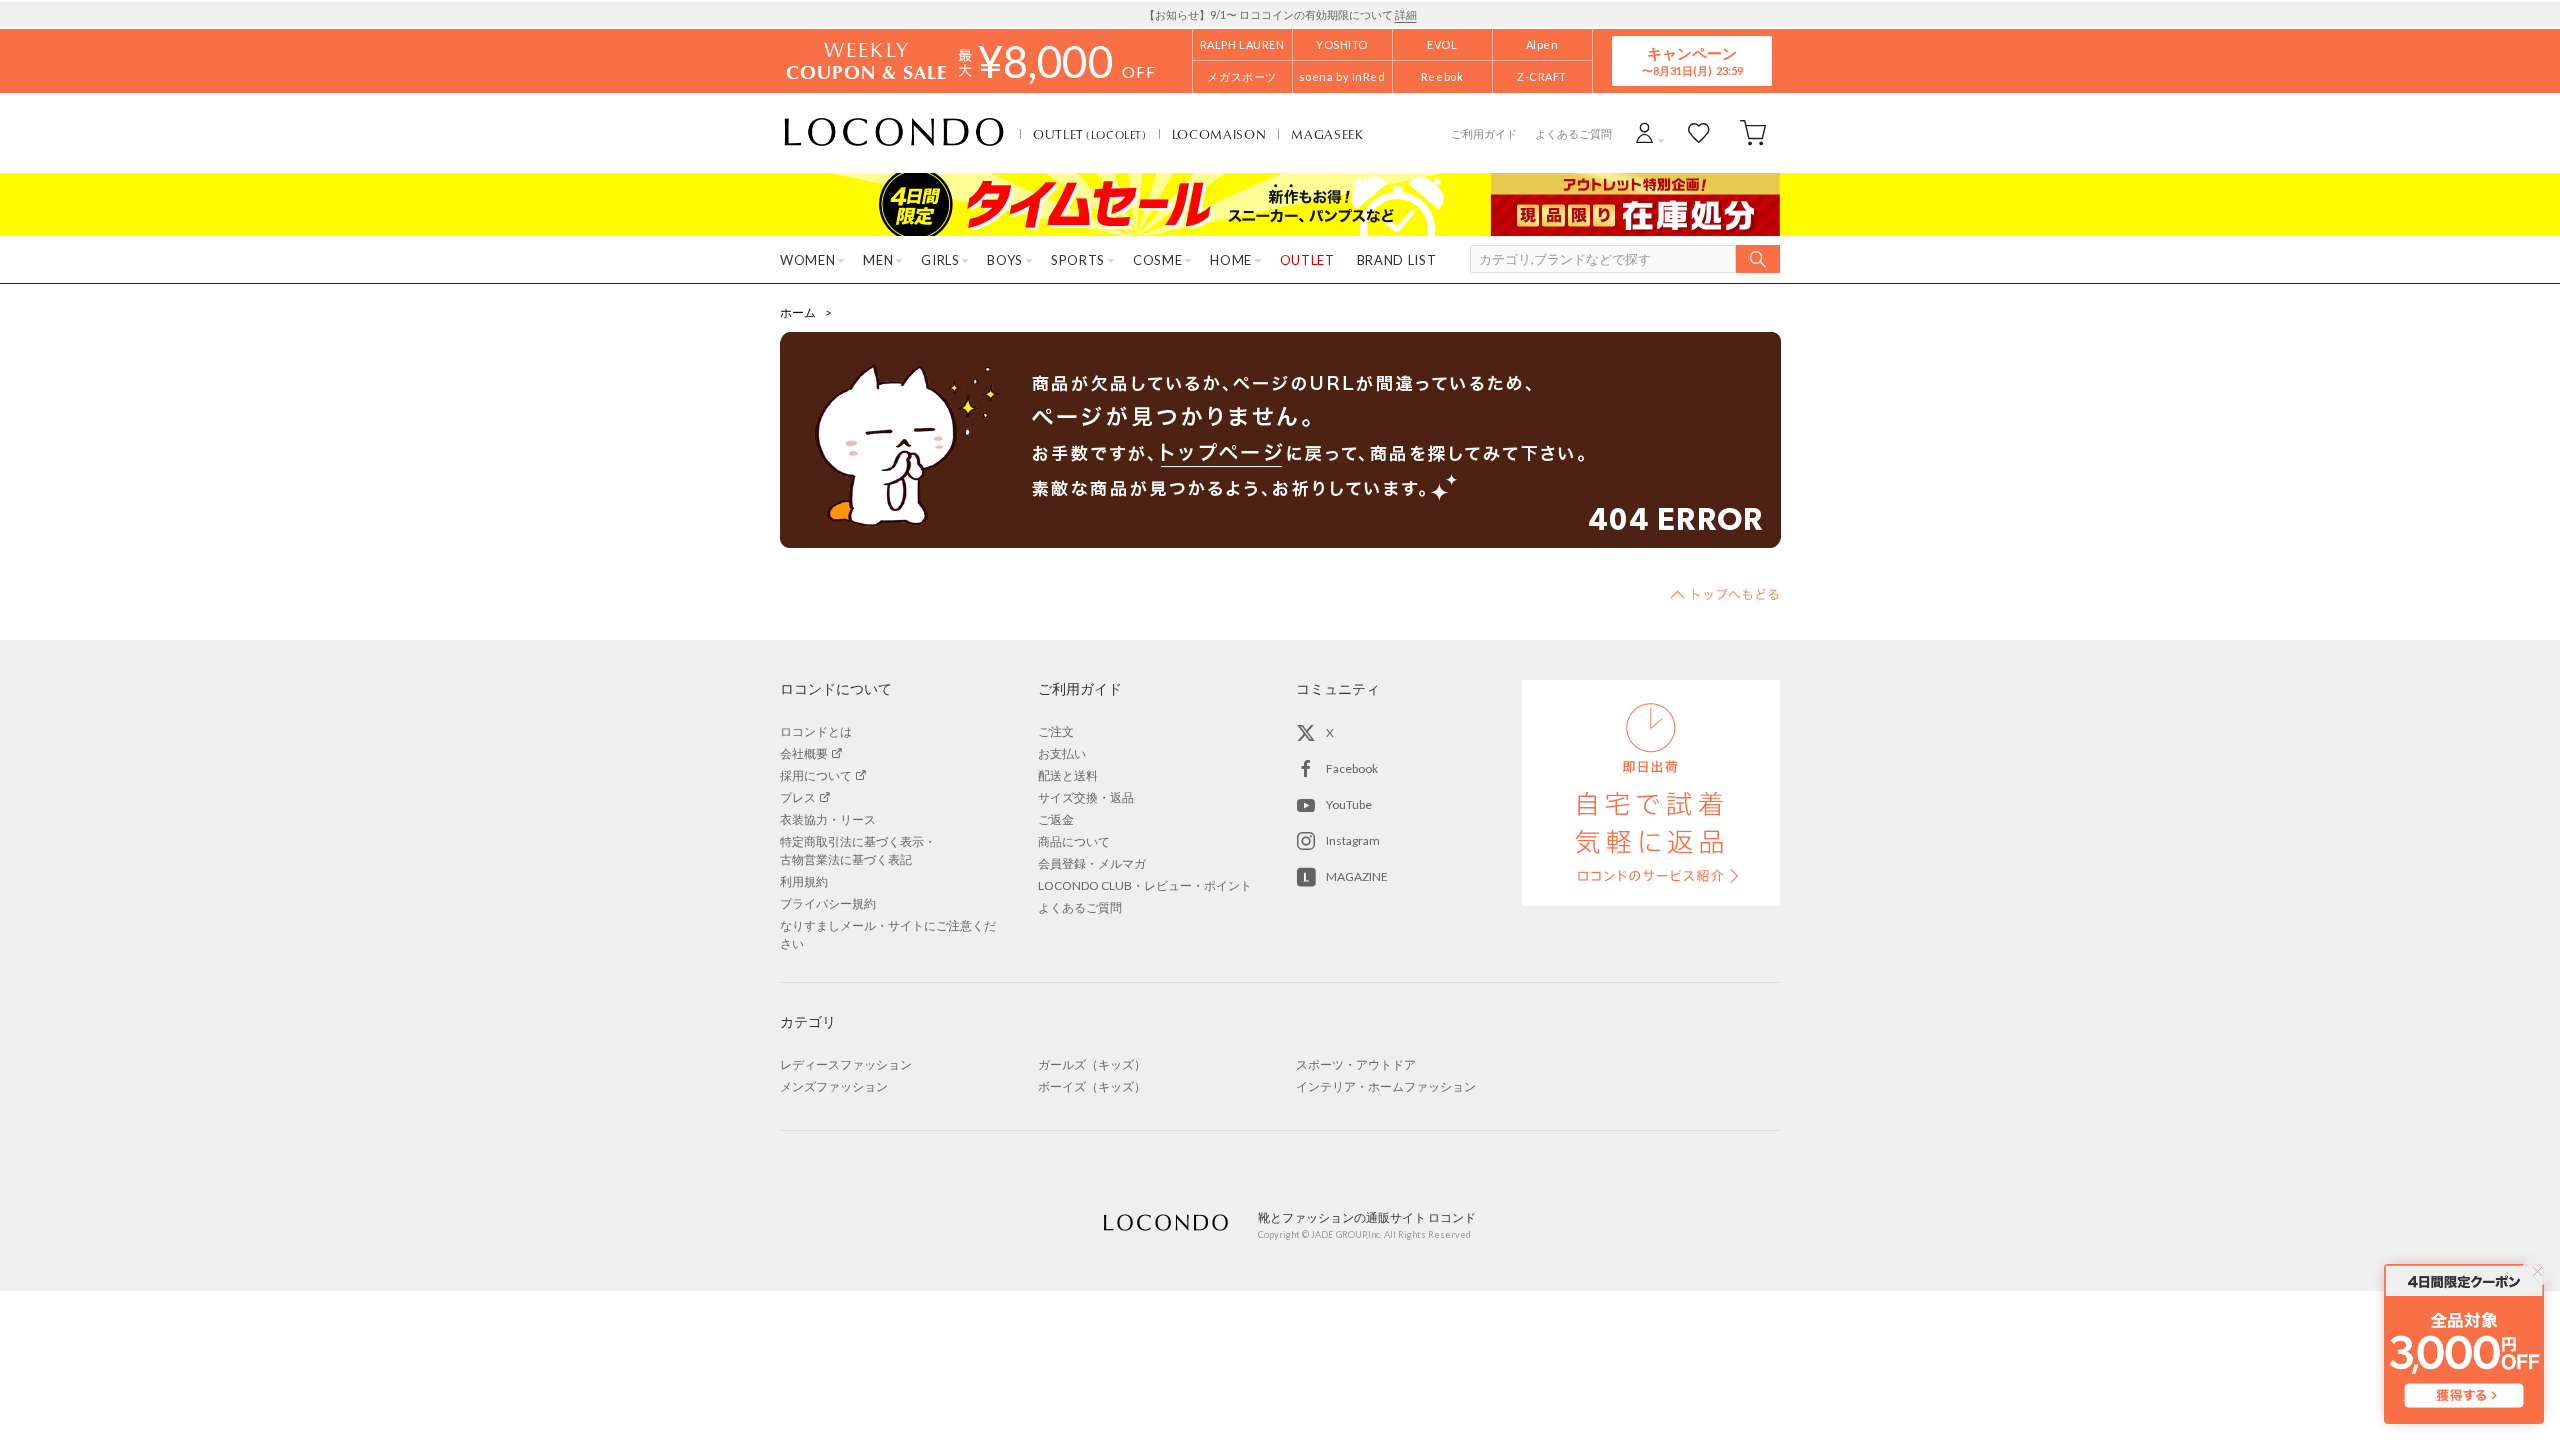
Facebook (1352, 768)
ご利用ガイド (1484, 133)
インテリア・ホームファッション (1386, 1086)
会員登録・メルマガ (1092, 863)
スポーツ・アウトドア (1356, 1064)
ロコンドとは (816, 731)
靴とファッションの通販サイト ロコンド (894, 133)
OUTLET (1090, 134)
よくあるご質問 (1573, 133)
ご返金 (1056, 819)
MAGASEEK (1327, 134)
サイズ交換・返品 (1086, 797)
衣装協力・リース (828, 819)
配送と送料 (1068, 775)
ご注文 (1056, 731)
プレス (798, 797)
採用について (816, 775)
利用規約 (804, 881)
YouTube (1349, 804)
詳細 (1406, 14)
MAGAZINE (1357, 876)
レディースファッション (846, 1064)
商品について (1074, 841)
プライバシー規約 (828, 903)
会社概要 (804, 753)
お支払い (1062, 753)
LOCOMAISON (1219, 134)
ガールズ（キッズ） (1092, 1064)
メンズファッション (834, 1086)
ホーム (798, 312)
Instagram (1353, 840)
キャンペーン (1692, 60)
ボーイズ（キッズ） (1092, 1086)
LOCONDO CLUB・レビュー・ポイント (1145, 885)
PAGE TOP (1725, 594)
